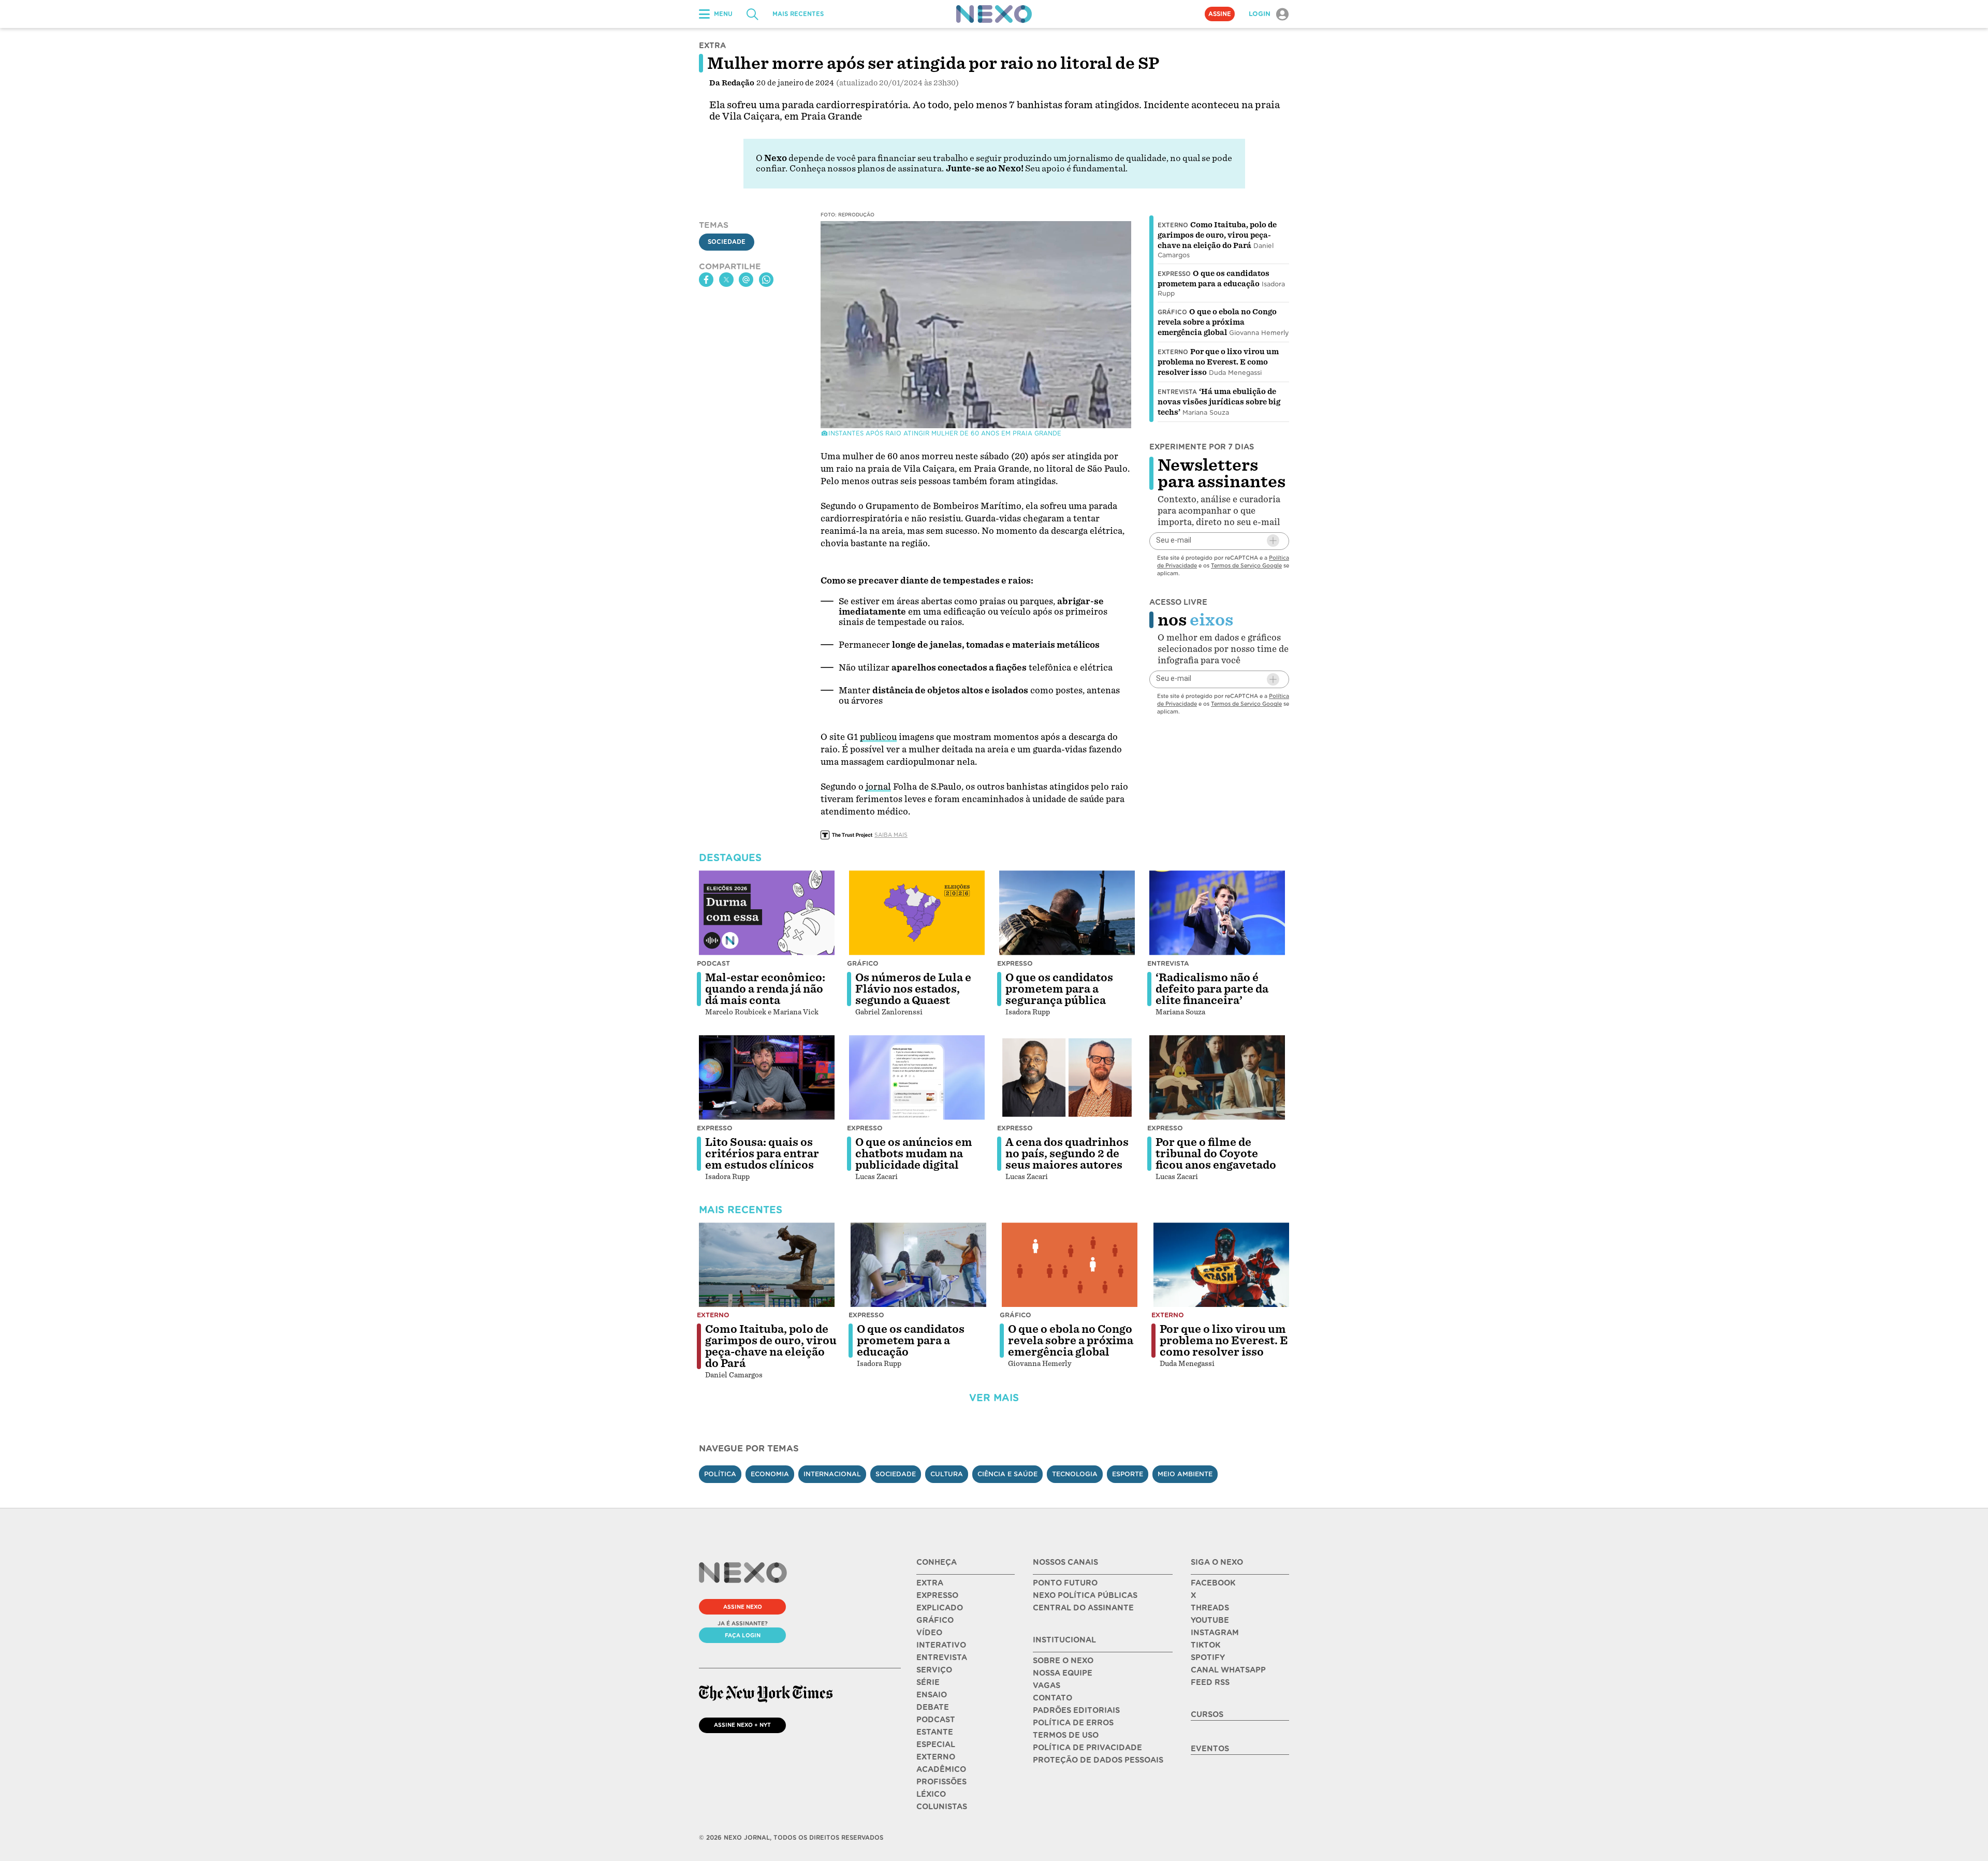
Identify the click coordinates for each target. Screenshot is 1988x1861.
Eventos (1210, 1749)
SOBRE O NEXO (1063, 1661)
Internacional (832, 1474)
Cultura (947, 1474)
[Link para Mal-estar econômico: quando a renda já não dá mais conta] (767, 913)
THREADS (1210, 1608)
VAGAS (1047, 1685)
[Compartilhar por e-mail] (746, 280)
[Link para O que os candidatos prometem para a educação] (918, 1265)
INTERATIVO (941, 1645)
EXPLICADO (940, 1608)
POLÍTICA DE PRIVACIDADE (1087, 1748)
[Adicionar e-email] (1273, 541)
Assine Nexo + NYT (742, 1725)
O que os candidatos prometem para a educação (911, 1341)
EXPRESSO (937, 1595)
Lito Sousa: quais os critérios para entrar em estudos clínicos (762, 1154)
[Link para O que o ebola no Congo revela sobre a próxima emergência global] (1070, 1265)
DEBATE (933, 1707)
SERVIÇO (934, 1670)
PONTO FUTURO (1065, 1583)
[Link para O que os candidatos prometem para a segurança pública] (1067, 913)
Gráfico (1172, 312)
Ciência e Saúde (1007, 1474)
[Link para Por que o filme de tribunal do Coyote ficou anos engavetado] (1217, 1078)
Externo (1173, 225)
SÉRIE (928, 1682)
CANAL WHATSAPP (1228, 1670)
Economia (770, 1474)
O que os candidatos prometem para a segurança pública (1059, 989)
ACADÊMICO (941, 1769)
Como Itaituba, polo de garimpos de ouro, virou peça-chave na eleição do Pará (1217, 235)
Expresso (1174, 274)
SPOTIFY (1208, 1658)
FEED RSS (1210, 1682)
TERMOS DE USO (1066, 1735)
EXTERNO (936, 1757)
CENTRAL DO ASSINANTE (1083, 1608)
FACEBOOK (1213, 1583)
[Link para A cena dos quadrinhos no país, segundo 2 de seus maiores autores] (1067, 1078)
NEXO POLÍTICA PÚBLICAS (1085, 1595)
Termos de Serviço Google (1246, 565)
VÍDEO (929, 1633)
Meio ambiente (1185, 1474)
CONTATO (1053, 1698)
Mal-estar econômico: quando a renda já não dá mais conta (765, 989)
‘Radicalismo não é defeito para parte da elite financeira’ (1212, 989)
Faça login (743, 1635)
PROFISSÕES (941, 1782)
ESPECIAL (936, 1744)
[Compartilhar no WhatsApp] (766, 280)
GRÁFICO (935, 1620)
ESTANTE (935, 1732)
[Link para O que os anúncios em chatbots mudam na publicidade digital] (917, 1078)
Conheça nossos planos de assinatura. (867, 169)
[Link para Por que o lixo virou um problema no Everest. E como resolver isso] (1221, 1265)
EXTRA (930, 1583)
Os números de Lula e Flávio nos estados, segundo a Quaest (913, 989)
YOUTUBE (1210, 1620)
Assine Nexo (743, 1607)
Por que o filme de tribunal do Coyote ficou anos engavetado (1216, 1154)
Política (720, 1474)
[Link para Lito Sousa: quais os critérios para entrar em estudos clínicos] (767, 1078)
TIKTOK (1205, 1645)
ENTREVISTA (942, 1658)
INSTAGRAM (1215, 1633)
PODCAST (936, 1720)
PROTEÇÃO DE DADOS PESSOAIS (1098, 1760)
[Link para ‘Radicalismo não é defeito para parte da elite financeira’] (1217, 913)
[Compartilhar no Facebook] (706, 280)
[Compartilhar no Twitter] (726, 280)
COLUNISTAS (942, 1807)
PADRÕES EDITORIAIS (1076, 1710)
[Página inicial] (994, 14)
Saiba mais (891, 835)
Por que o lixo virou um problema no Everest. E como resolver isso (1218, 362)
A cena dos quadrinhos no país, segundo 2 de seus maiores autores (1067, 1154)
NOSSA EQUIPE (1063, 1673)
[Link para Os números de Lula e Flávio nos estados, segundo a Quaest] (917, 913)
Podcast (713, 963)
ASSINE (1220, 14)
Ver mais (994, 1398)
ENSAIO (932, 1695)
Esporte (1128, 1474)
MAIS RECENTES (798, 14)
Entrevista (1177, 392)
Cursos (1207, 1714)
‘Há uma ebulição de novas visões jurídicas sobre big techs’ (1219, 402)
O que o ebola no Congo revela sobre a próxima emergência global (1217, 322)
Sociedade (727, 242)
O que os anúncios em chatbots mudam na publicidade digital (914, 1154)
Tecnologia (1075, 1474)
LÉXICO (931, 1794)
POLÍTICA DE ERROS (1073, 1723)
